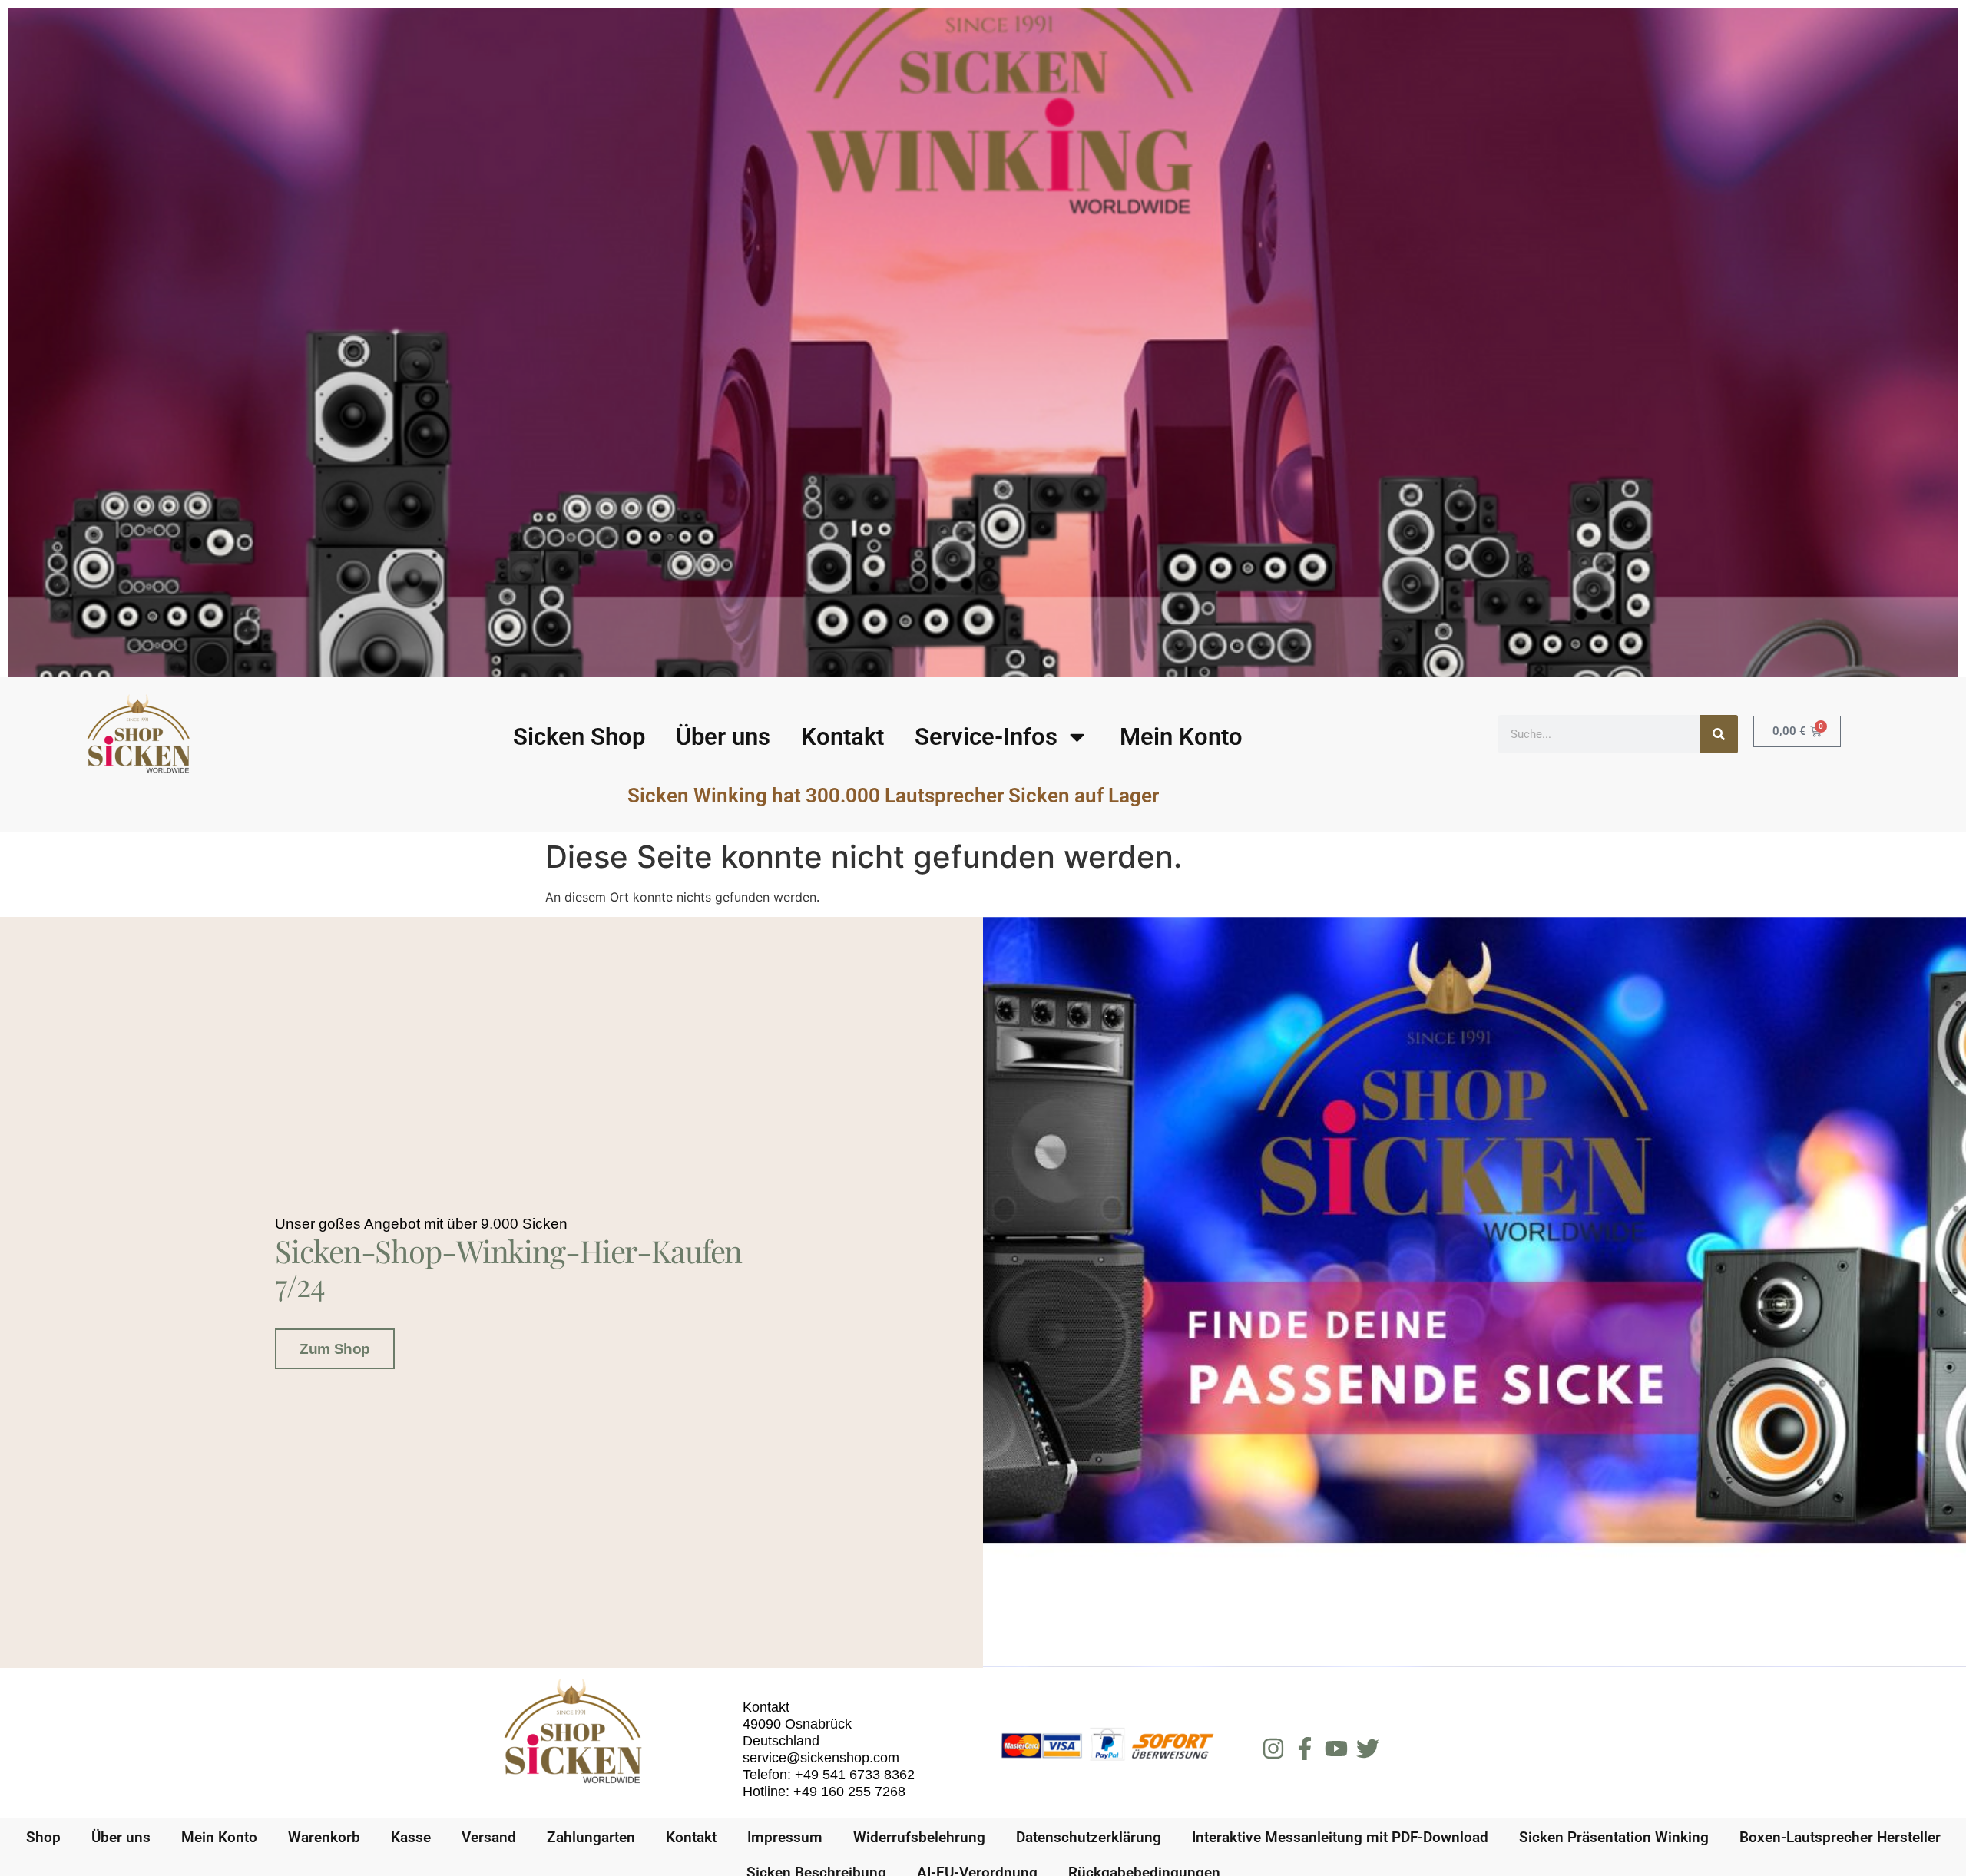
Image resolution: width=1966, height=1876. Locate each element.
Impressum (785, 1837)
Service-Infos (986, 737)
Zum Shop (334, 1349)
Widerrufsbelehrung (919, 1837)
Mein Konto (1181, 737)
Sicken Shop (579, 737)
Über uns (723, 737)
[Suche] (1719, 734)
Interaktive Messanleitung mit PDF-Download (1340, 1837)
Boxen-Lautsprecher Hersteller (1840, 1837)
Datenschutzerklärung (1089, 1837)
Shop (43, 1837)
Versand (489, 1837)
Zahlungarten (591, 1837)
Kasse (411, 1837)
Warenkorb (324, 1837)
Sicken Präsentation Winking (1614, 1837)
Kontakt (842, 737)
